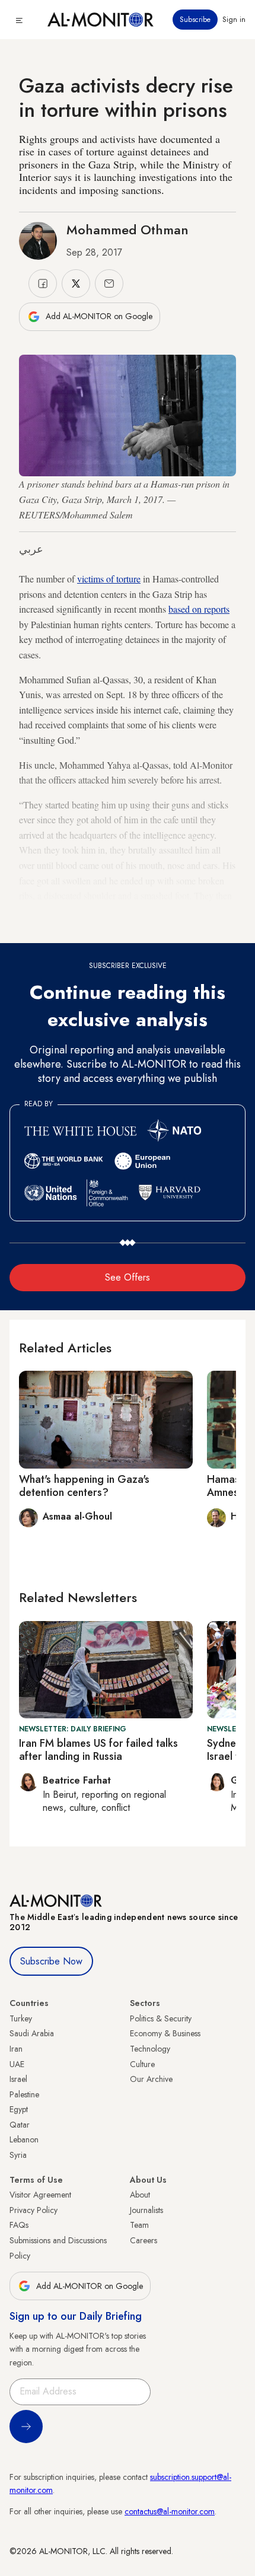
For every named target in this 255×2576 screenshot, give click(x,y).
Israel (18, 2079)
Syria (18, 2155)
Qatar (20, 2125)
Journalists (146, 2210)
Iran (16, 2049)
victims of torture (109, 579)
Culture (142, 2064)
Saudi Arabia (32, 2033)
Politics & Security (161, 2018)
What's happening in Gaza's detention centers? (84, 1486)
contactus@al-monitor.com (170, 2511)
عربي (31, 549)
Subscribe (195, 20)
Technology (150, 2049)
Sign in (234, 20)
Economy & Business (165, 2033)
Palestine (24, 2094)
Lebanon (24, 2139)
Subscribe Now (51, 1961)
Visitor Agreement (40, 2195)
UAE (17, 2064)
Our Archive (151, 2079)
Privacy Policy (34, 2210)
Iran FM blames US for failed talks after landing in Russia (98, 1750)
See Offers (128, 1277)
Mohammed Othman (128, 230)
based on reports (199, 609)
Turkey (21, 2018)
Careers (144, 2240)
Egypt (19, 2109)
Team (139, 2225)
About (140, 2195)
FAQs (19, 2225)
